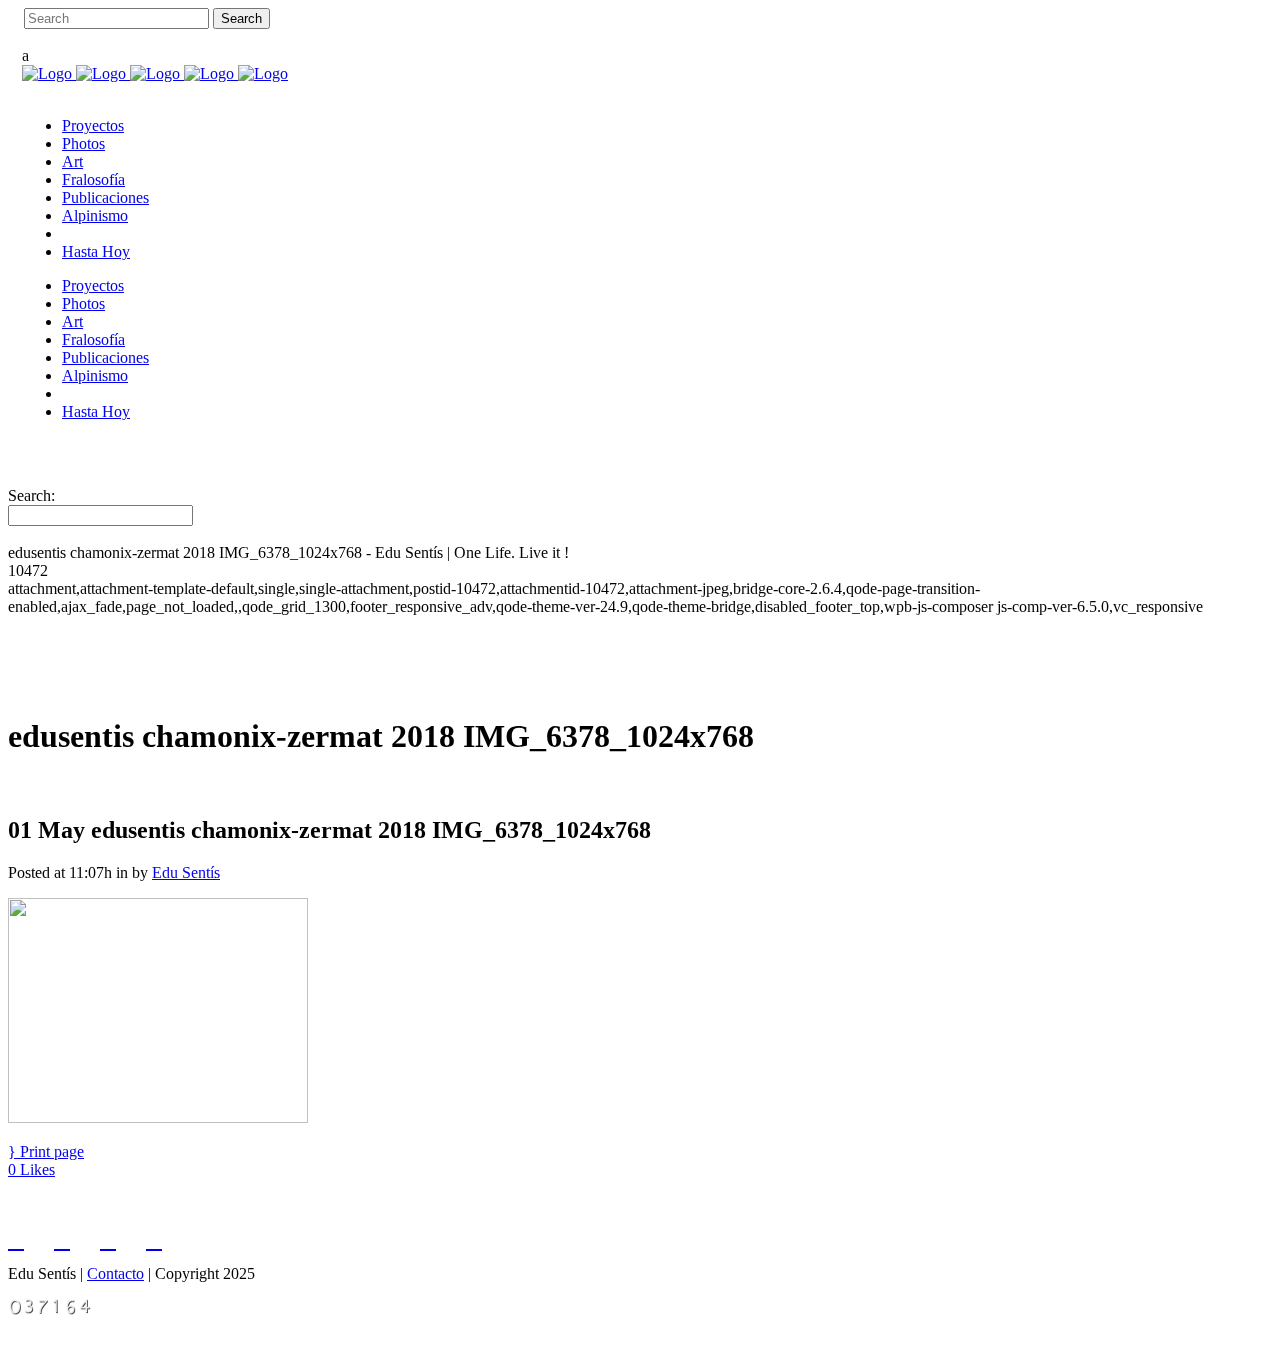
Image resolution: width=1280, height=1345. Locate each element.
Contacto (115, 1273)
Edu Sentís (186, 872)
